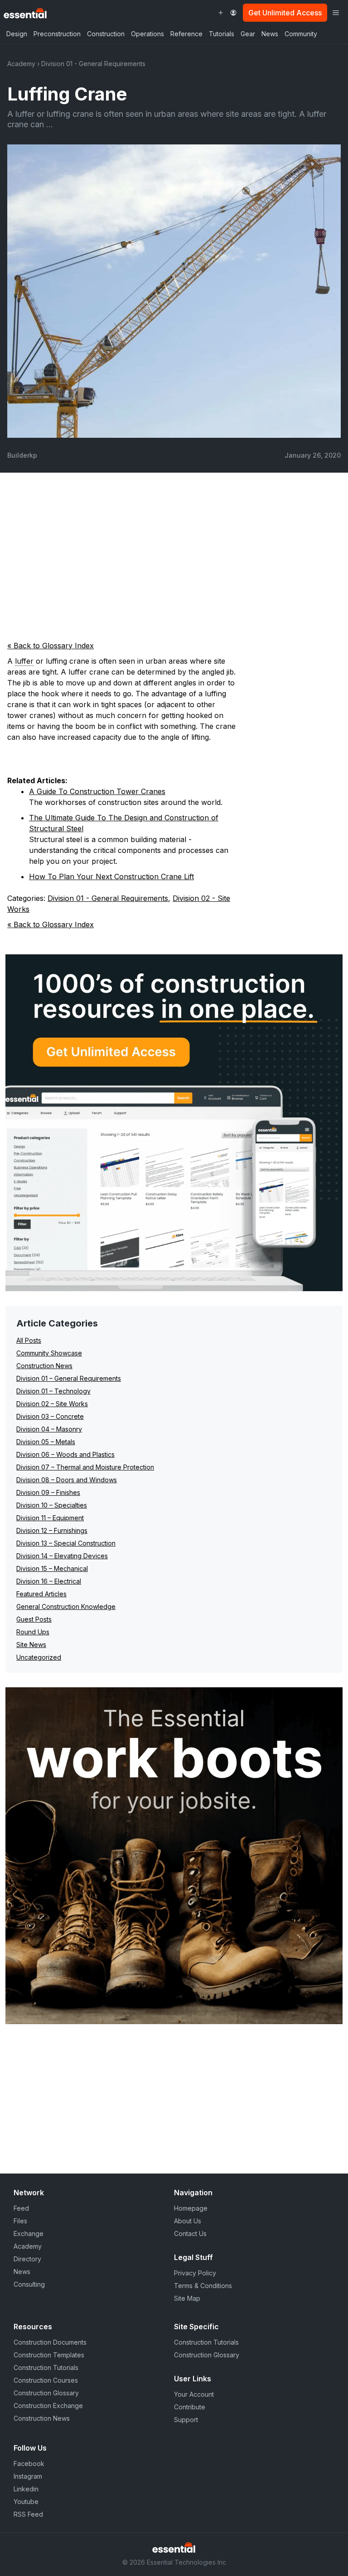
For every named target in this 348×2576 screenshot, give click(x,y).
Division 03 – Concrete (50, 1416)
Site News (31, 1645)
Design (17, 34)
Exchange (29, 2234)
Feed (21, 2208)
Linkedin (26, 2489)
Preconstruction (57, 34)
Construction (106, 34)
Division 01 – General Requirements (69, 1378)
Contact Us (190, 2234)
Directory (27, 2259)
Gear (248, 34)
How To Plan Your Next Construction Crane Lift (111, 876)
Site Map (187, 2298)
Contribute (190, 2407)
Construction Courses (46, 2380)
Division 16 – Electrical (49, 1581)
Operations (147, 34)
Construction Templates (49, 2355)
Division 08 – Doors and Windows (67, 1480)
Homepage (191, 2208)
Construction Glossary (46, 2393)
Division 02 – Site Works (52, 1404)
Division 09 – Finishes (48, 1492)
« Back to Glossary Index (51, 646)
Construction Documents (50, 2342)
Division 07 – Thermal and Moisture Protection (85, 1467)
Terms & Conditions (203, 2286)
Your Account (194, 2394)
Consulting (29, 2284)
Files (20, 2221)
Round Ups (33, 1632)
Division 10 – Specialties (52, 1505)
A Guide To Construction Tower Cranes (97, 791)
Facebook (29, 2463)
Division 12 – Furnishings (52, 1530)
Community (301, 34)
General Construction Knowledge (66, 1606)
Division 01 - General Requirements (93, 64)
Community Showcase (49, 1353)
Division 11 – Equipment (50, 1518)
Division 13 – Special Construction (66, 1543)
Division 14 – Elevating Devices (62, 1556)
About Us (188, 2221)
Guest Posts (34, 1619)
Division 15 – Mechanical (52, 1568)
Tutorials (222, 34)
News (270, 34)
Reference (186, 34)
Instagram (28, 2476)
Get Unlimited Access (285, 13)
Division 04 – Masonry (49, 1429)
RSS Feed (28, 2514)
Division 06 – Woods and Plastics (65, 1454)
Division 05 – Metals (46, 1442)
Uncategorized (39, 1657)
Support (186, 2420)
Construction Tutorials (46, 2368)
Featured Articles (41, 1594)
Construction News (44, 1366)
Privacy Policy (195, 2273)
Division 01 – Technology (53, 1391)
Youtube (26, 2502)
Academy (21, 64)
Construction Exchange (48, 2406)
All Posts (29, 1340)
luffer (24, 661)
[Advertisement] (174, 551)
